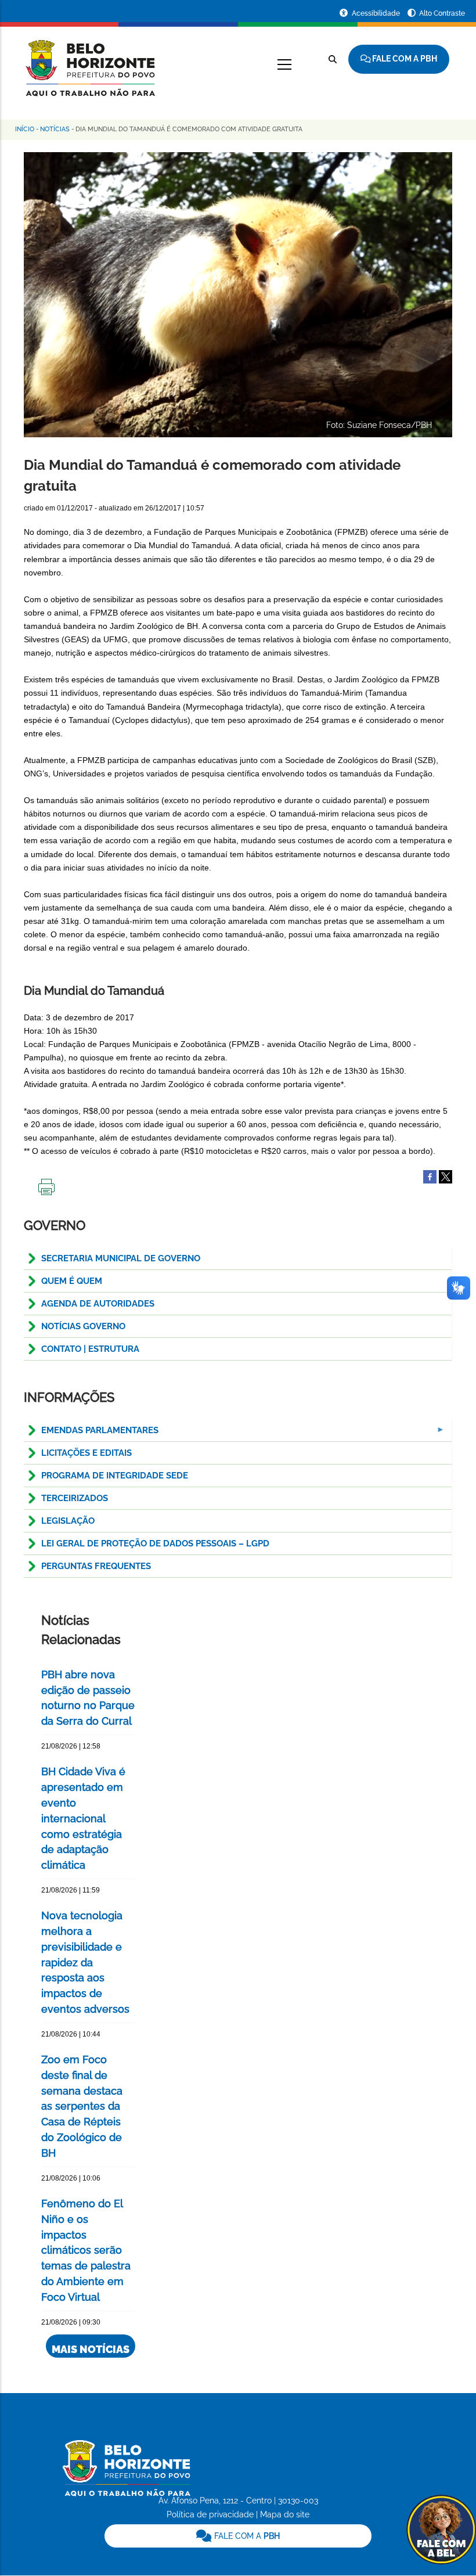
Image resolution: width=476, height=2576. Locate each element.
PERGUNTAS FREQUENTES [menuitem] (96, 1566)
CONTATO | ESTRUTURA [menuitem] (90, 1349)
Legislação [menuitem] (68, 1521)
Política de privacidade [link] (210, 2514)
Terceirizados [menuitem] (75, 1498)
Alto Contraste (442, 13)
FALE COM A (246, 2536)
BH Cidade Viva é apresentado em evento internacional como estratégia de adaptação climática (83, 1818)
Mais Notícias (91, 2349)
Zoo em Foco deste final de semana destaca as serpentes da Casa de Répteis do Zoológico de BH (82, 2106)
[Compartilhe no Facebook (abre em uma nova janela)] (430, 1177)
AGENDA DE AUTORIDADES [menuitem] (98, 1304)
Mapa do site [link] (285, 2514)
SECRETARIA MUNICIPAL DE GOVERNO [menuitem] (121, 1258)
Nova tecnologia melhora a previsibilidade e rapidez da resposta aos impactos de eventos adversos (85, 1962)
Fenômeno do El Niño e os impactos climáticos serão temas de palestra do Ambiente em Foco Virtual (86, 2250)
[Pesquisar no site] (333, 59)
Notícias (55, 129)
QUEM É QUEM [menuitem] (72, 1281)
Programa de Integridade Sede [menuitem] (115, 1476)
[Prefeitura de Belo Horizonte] (89, 61)
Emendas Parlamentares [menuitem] (91, 1433)
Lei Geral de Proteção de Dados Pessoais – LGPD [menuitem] (155, 1544)
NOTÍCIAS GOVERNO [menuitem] (83, 1326)
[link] (238, 2536)
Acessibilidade (377, 13)
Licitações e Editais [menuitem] (86, 1453)
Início (25, 129)
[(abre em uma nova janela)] (446, 1177)
